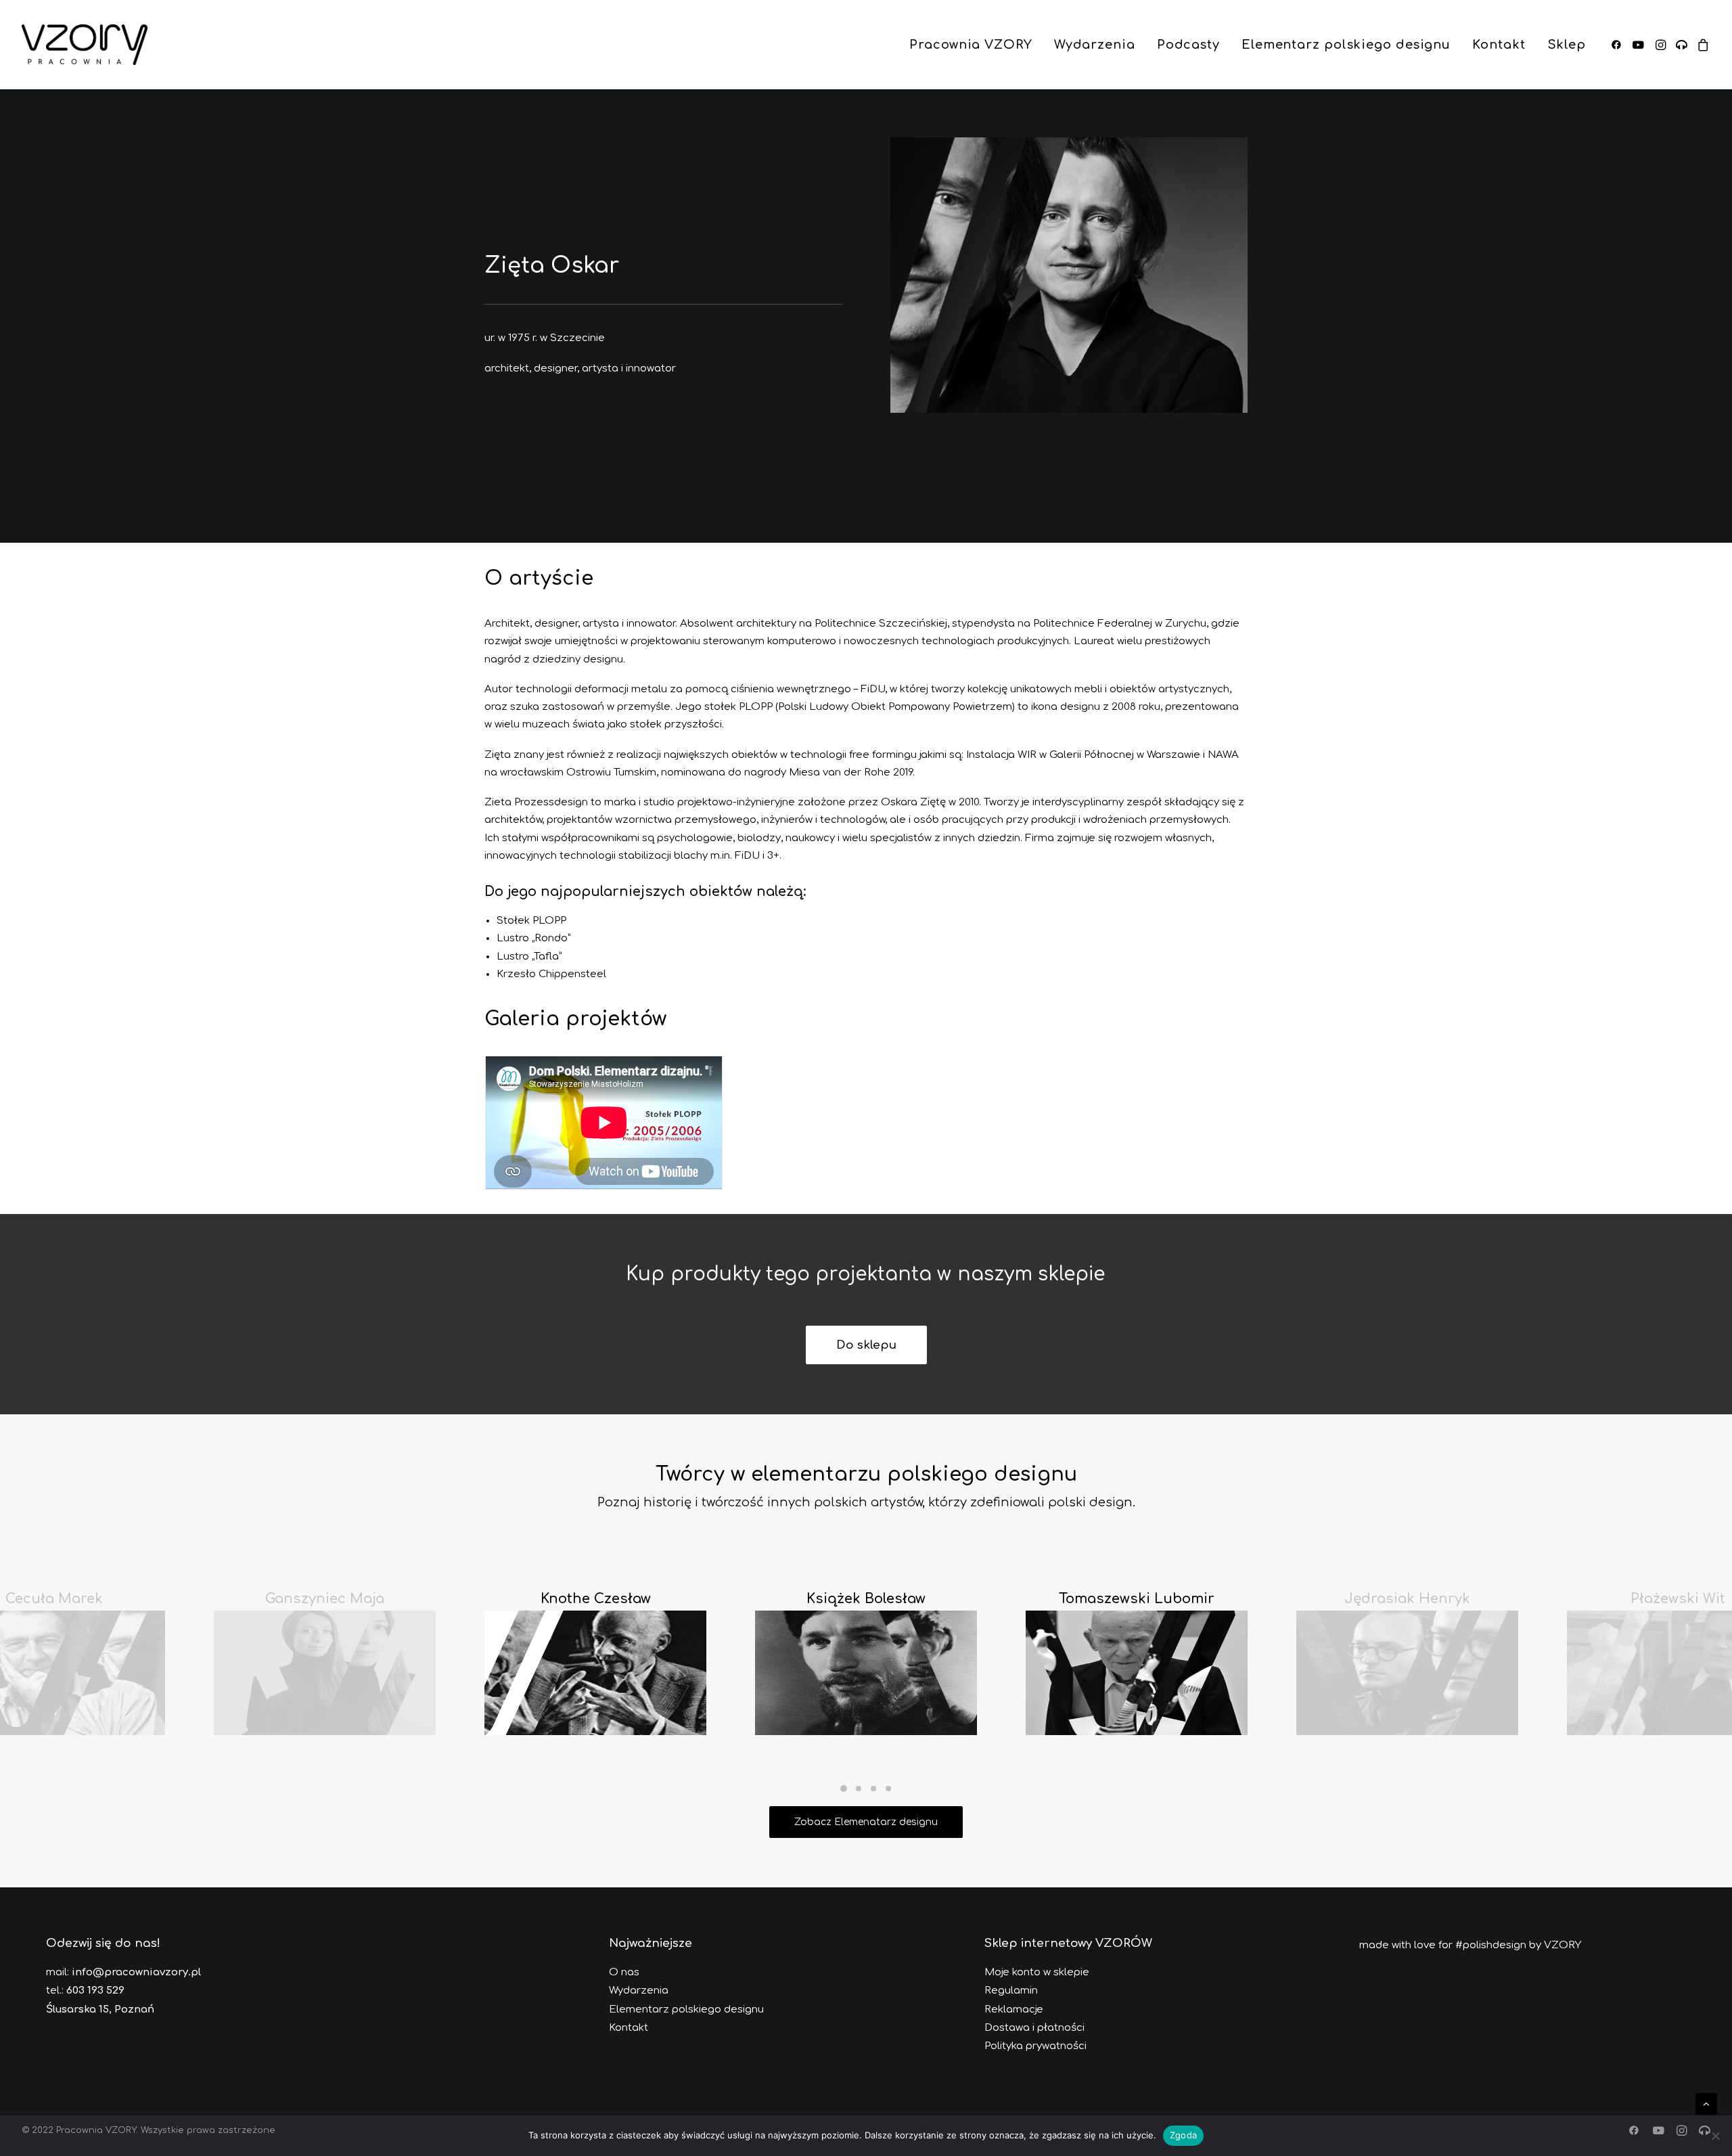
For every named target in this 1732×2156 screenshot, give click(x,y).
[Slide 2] (859, 1789)
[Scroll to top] (1706, 2103)
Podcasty (1188, 45)
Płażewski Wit (1678, 1599)
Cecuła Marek (54, 1599)
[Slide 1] (844, 1789)
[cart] (1701, 45)
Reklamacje (1014, 2009)
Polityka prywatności (1035, 2046)
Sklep (1567, 45)
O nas (624, 1972)
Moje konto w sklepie (1037, 1972)
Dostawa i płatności (1034, 2028)
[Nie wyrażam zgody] (1715, 2136)
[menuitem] (971, 45)
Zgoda (1183, 2135)
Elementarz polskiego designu (1346, 45)
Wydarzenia (1095, 45)
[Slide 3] (873, 1789)
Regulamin (1011, 1991)
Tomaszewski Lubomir (1137, 1599)
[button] (1619, 45)
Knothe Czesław (596, 1599)
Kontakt (1499, 45)
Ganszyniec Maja (325, 1599)
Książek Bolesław (866, 1599)
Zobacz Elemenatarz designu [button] (866, 1822)
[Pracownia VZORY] (85, 45)
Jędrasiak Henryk (1407, 1599)
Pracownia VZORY (971, 45)
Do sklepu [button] (866, 1345)
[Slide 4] (888, 1789)
